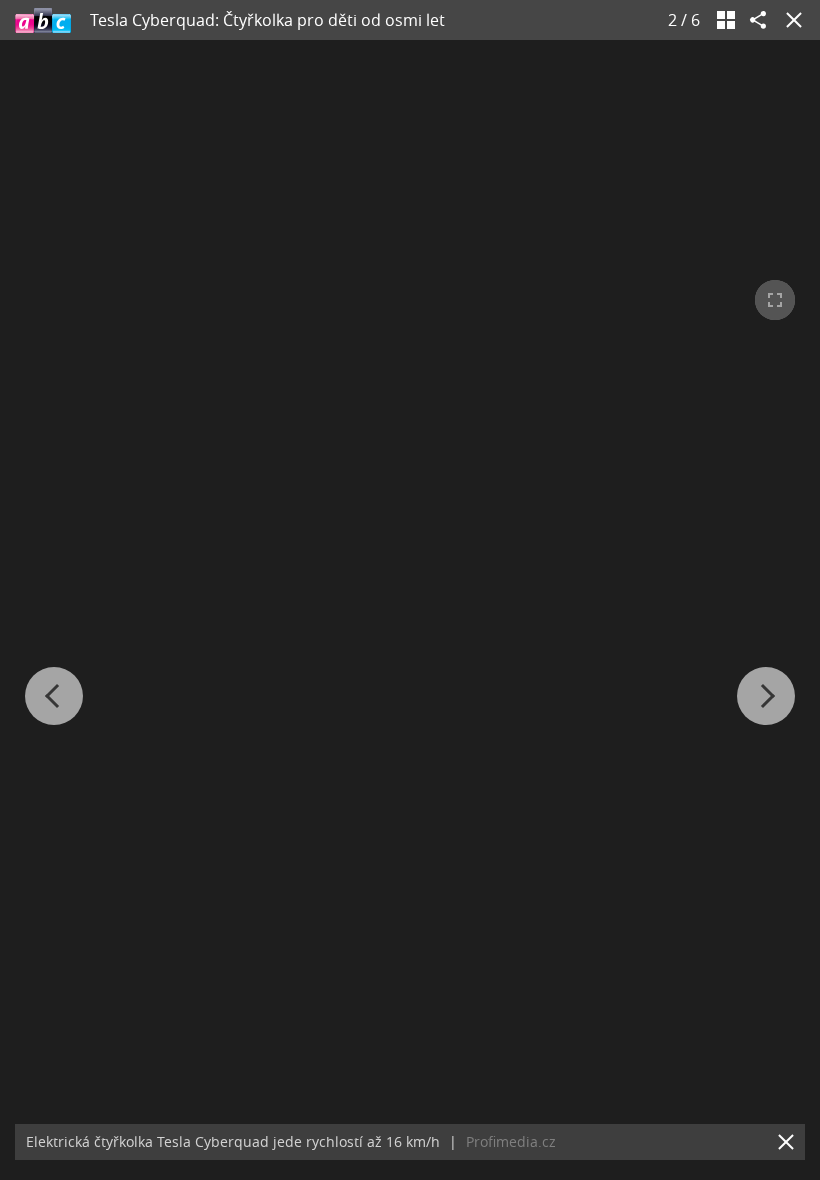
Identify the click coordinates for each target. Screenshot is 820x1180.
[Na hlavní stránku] (43, 20)
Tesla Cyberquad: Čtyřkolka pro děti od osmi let (267, 20)
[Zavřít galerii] (790, 20)
